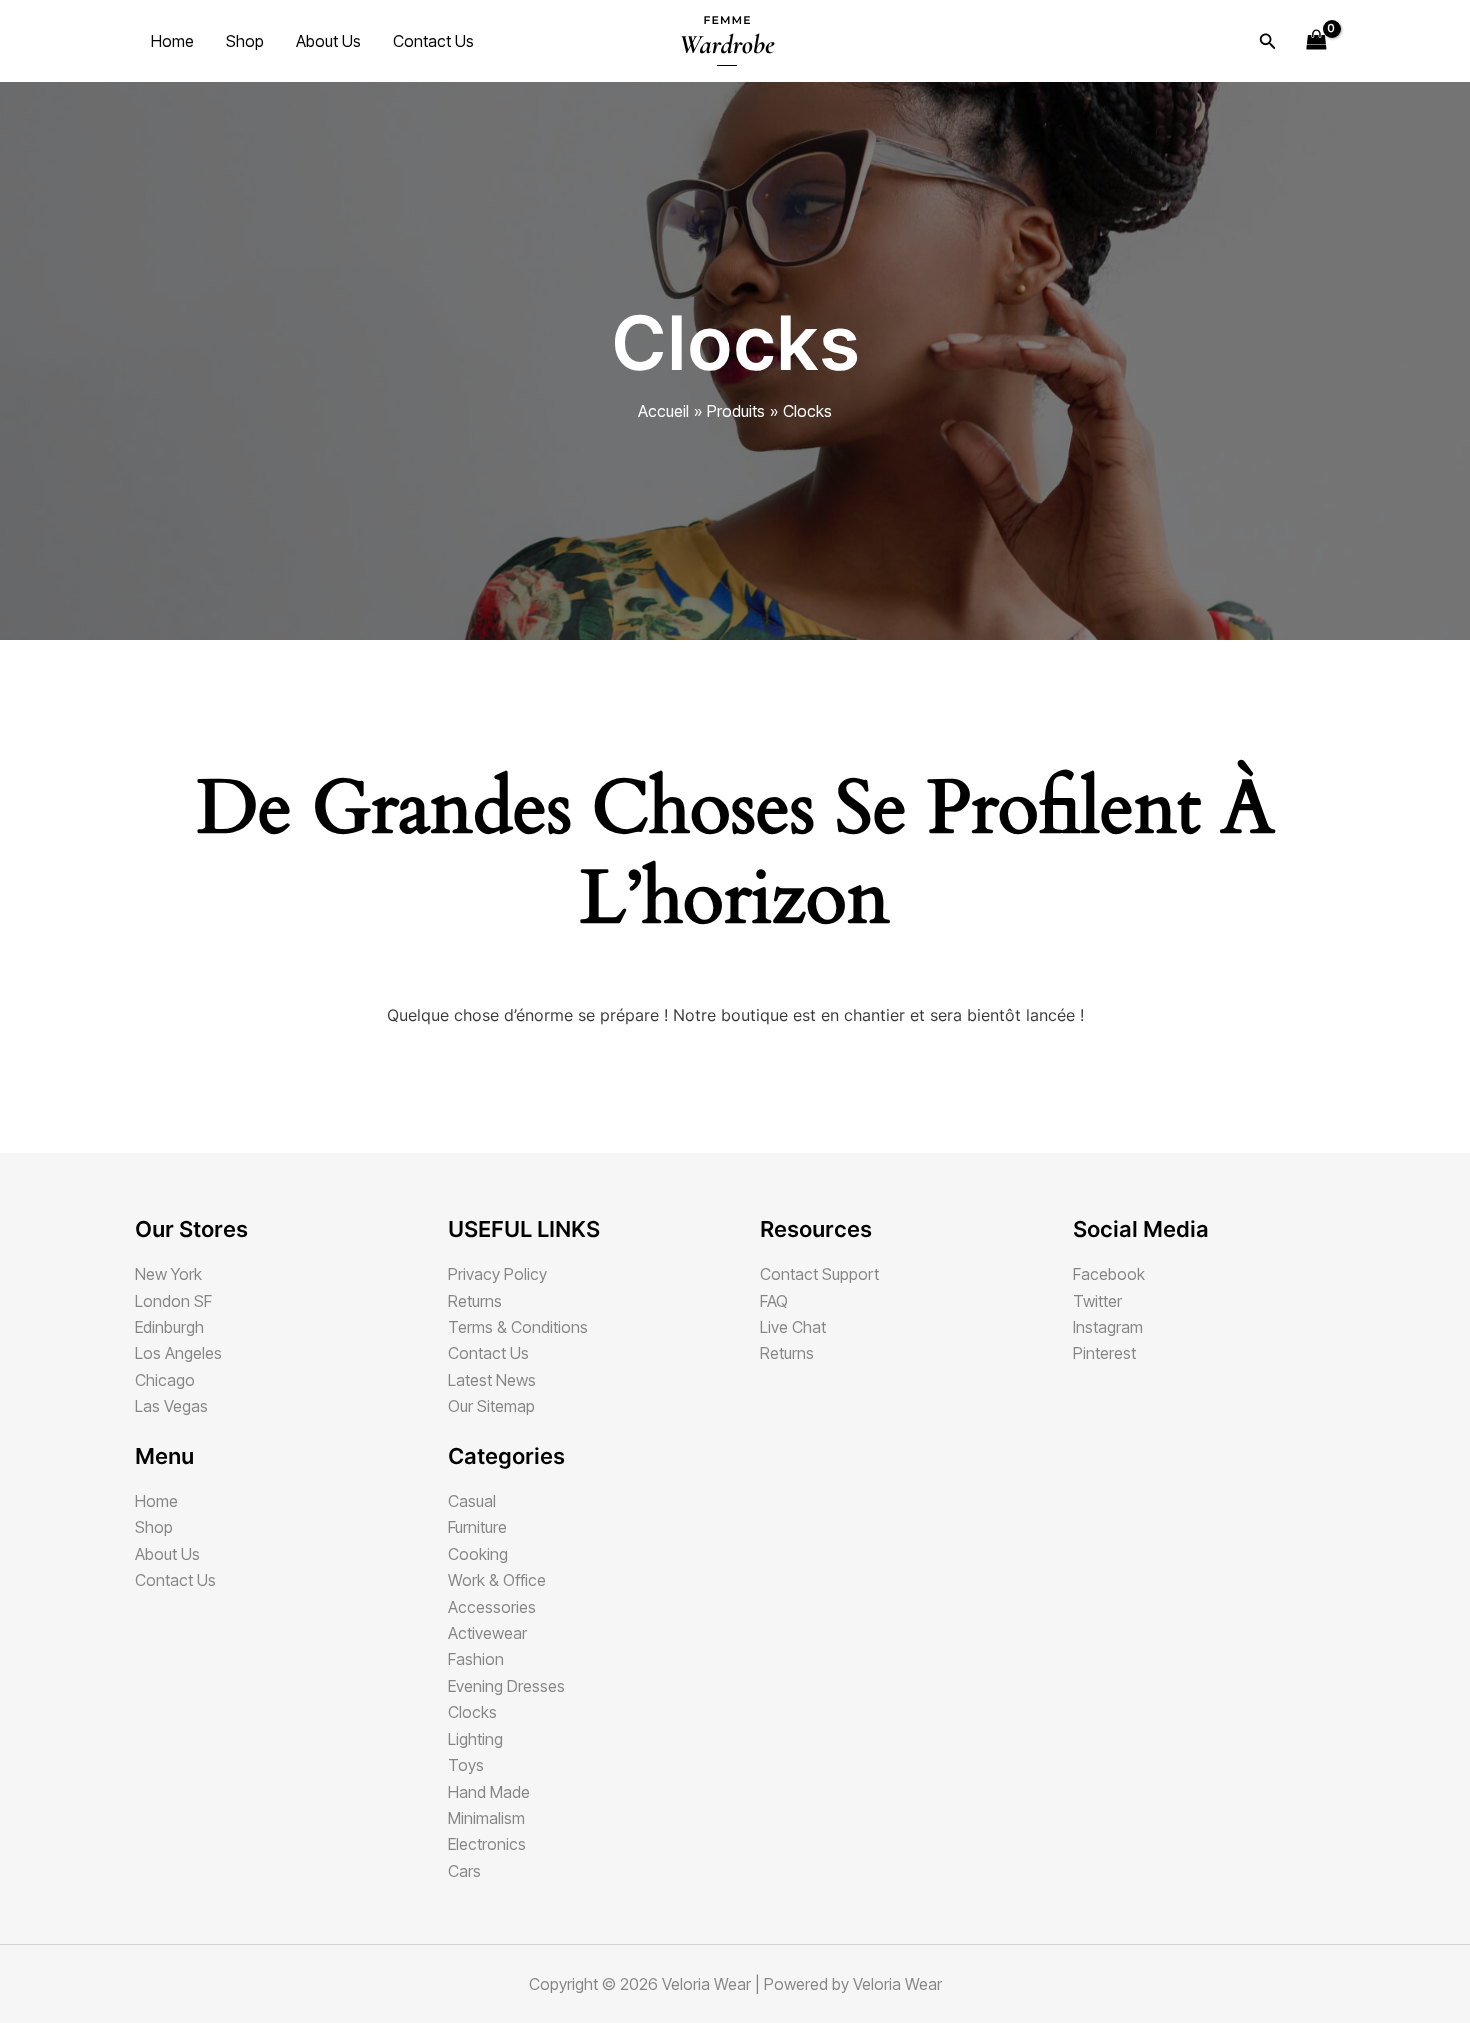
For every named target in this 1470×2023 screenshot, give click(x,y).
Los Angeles (178, 1353)
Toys (466, 1765)
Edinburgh (169, 1327)
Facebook (1109, 1274)
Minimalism (486, 1818)
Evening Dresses (506, 1686)
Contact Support (819, 1274)
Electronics (487, 1844)
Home (172, 41)
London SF (173, 1301)
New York (168, 1274)
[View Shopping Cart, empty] (1316, 40)
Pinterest (1104, 1353)
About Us (328, 41)
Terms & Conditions (518, 1327)
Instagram (1108, 1327)
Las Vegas (171, 1406)
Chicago (165, 1380)
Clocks (472, 1712)
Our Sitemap (491, 1406)
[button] (1268, 41)
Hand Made (489, 1792)
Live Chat (793, 1327)
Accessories (492, 1607)
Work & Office (497, 1580)
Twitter (1097, 1301)
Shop (245, 41)
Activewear (487, 1633)
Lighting (475, 1739)
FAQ (774, 1301)
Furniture (477, 1527)
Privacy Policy (497, 1274)
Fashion (476, 1659)
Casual (472, 1501)
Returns (475, 1301)
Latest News (492, 1380)
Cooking (478, 1554)
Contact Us (433, 41)
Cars (464, 1871)
